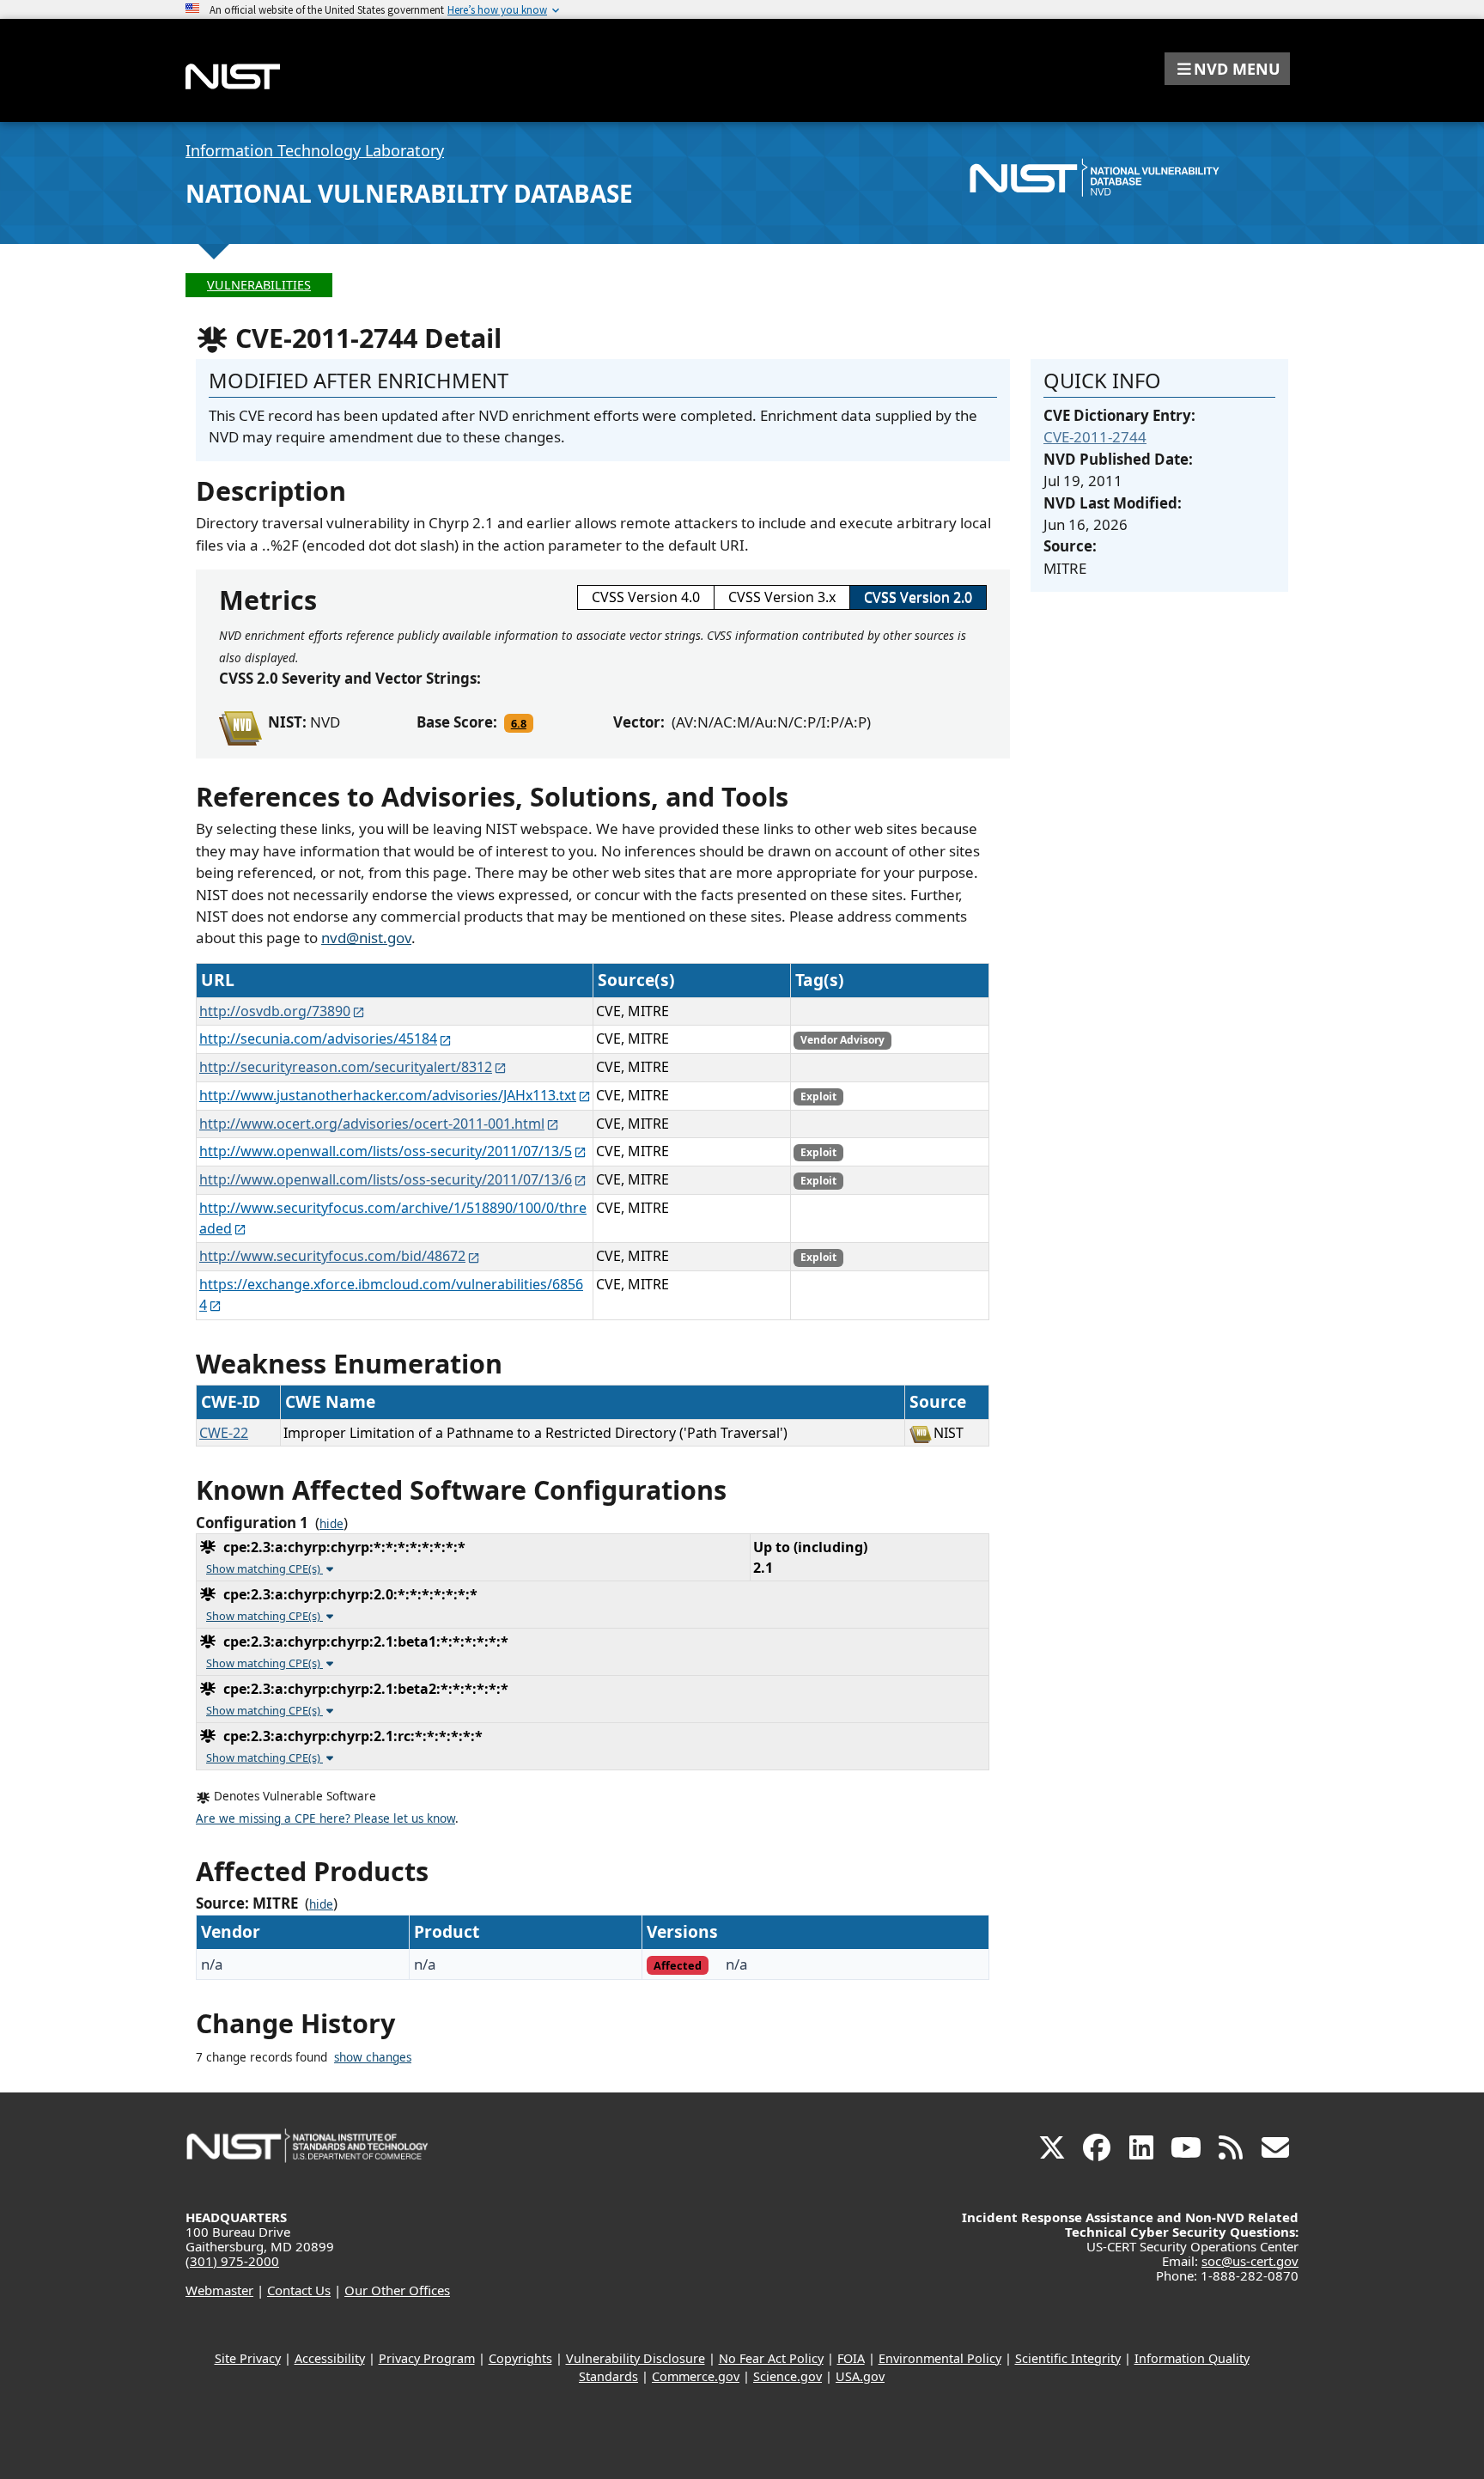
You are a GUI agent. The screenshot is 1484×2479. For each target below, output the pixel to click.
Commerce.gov (696, 2376)
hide (331, 1524)
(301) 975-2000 (232, 2261)
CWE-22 (224, 1433)
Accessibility (330, 2358)
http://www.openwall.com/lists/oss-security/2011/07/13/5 (386, 1151)
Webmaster (219, 2290)
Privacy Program (427, 2358)
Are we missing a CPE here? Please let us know (325, 1818)
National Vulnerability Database (409, 193)
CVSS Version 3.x (782, 597)
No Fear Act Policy (771, 2358)
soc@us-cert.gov (1250, 2261)
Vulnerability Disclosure (636, 2358)
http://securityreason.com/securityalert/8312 (346, 1067)
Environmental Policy (940, 2358)
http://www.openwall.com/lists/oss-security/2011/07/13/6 (386, 1179)
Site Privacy (248, 2358)
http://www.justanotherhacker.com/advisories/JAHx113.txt (388, 1095)
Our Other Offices (397, 2290)
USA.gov (860, 2376)
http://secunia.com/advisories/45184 (318, 1038)
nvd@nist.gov (366, 938)
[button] (1227, 69)
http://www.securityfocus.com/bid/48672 (332, 1256)
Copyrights (520, 2358)
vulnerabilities (259, 285)
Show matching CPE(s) (265, 1568)
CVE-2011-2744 (1095, 437)
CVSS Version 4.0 (646, 597)
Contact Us (299, 2290)
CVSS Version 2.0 (918, 597)
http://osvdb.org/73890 (275, 1011)
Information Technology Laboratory (315, 150)
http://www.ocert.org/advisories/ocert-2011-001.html (372, 1124)
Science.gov (788, 2376)
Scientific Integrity (1068, 2358)
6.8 (519, 723)
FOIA (851, 2358)
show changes (373, 2057)
